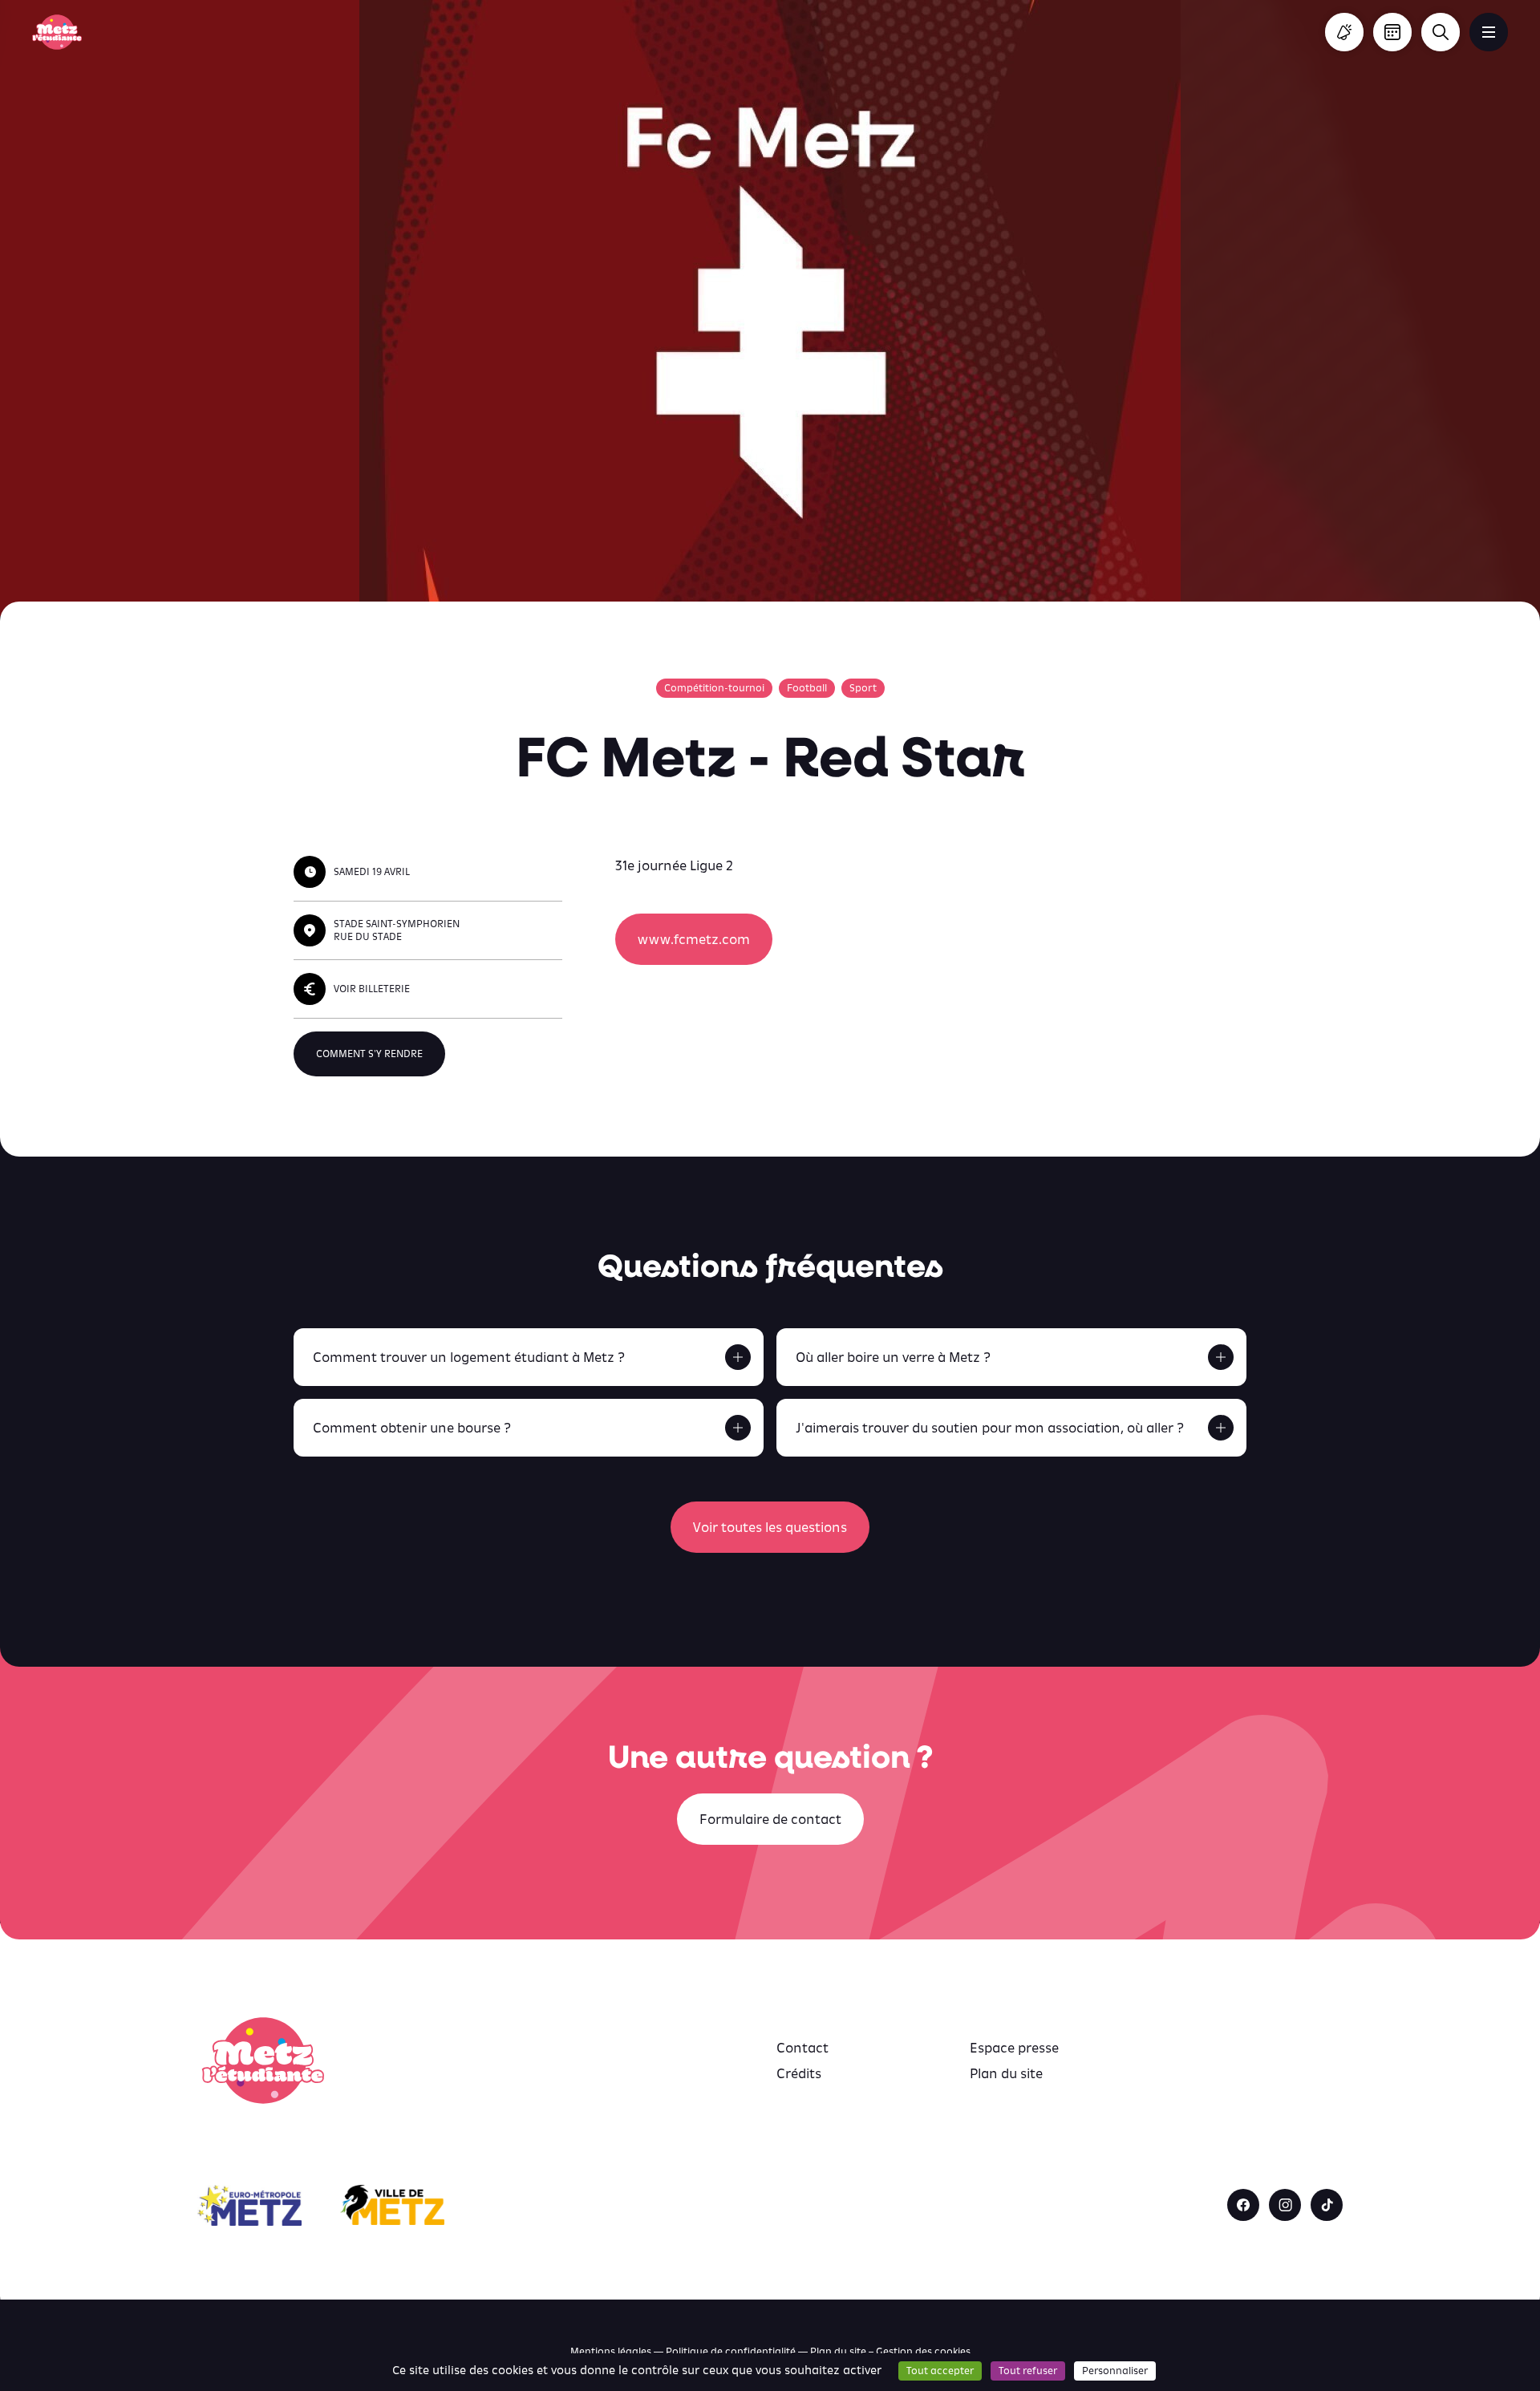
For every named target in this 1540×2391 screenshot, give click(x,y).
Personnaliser (1115, 2371)
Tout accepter (940, 2371)
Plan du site (1006, 2073)
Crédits (799, 2073)
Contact (802, 2048)
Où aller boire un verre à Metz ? (893, 1357)
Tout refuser (1028, 2371)
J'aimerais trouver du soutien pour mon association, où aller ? (990, 1428)
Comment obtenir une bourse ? (412, 1428)
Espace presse (1014, 2048)
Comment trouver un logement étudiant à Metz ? (469, 1357)
